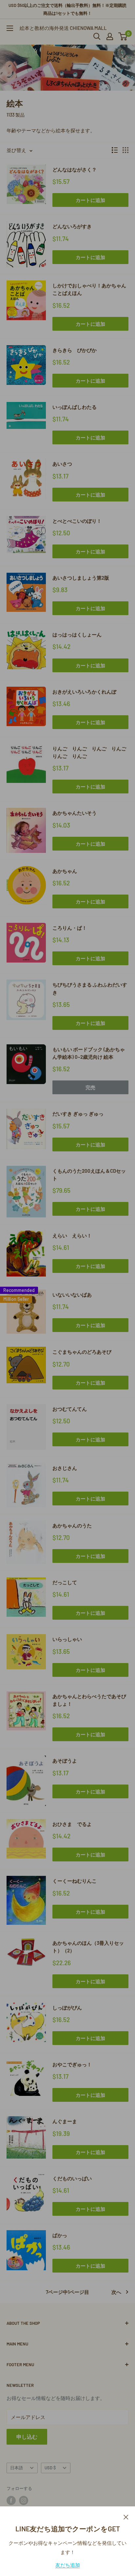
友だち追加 (68, 2565)
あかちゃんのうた (72, 1525)
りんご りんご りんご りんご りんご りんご (90, 752)
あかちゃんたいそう (75, 813)
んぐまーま (65, 2121)
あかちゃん (65, 871)
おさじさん (65, 1468)
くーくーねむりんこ (75, 1881)
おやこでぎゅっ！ (72, 2064)
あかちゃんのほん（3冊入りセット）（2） (88, 1947)
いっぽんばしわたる (75, 407)
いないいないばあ (72, 1295)
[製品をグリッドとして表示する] (125, 150)
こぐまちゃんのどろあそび (82, 1352)
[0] (123, 36)
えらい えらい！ (72, 1235)
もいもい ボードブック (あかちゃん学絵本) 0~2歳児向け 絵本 (89, 1053)
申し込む (27, 2437)
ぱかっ (60, 2235)
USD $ (50, 2468)
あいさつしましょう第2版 (81, 578)
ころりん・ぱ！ (70, 928)
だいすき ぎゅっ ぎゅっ (78, 1114)
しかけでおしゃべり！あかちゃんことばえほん (89, 289)
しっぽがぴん (67, 2008)
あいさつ (62, 464)
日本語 (17, 2468)
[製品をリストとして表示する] (115, 150)
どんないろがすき (72, 226)
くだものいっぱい (72, 2178)
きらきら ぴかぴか (75, 350)
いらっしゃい (67, 1639)
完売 (90, 1087)
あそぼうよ (65, 1761)
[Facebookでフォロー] (11, 2500)
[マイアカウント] (110, 36)
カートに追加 (90, 200)
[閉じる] (126, 2516)
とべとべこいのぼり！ (77, 521)
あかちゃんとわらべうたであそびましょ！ (89, 1700)
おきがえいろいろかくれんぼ (84, 692)
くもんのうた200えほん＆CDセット (89, 1175)
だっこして (65, 1582)
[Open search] (97, 36)
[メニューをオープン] (10, 28)
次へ (116, 2292)
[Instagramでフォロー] (24, 2500)
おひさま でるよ (72, 1824)
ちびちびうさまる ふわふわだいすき (90, 988)
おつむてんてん (70, 1409)
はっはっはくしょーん (77, 634)
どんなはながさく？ (75, 169)
